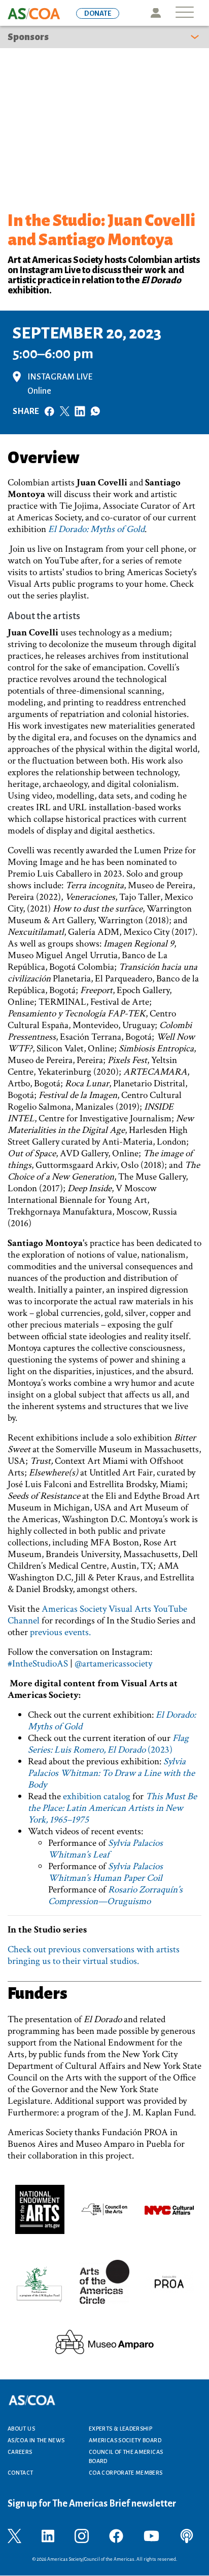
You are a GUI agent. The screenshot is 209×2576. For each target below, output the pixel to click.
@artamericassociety (113, 1664)
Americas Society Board (125, 2440)
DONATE (98, 13)
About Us (21, 2429)
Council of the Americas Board (126, 2456)
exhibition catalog (97, 1796)
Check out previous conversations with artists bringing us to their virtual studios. (94, 1955)
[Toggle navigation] (185, 13)
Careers (20, 2452)
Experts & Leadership (120, 2429)
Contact (21, 2473)
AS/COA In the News (36, 2440)
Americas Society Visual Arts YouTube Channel (97, 1615)
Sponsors (28, 37)
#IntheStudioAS (38, 1664)
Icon (155, 13)
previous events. (60, 1632)
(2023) (108, 1744)
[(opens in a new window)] (40, 2209)
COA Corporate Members (126, 2473)
